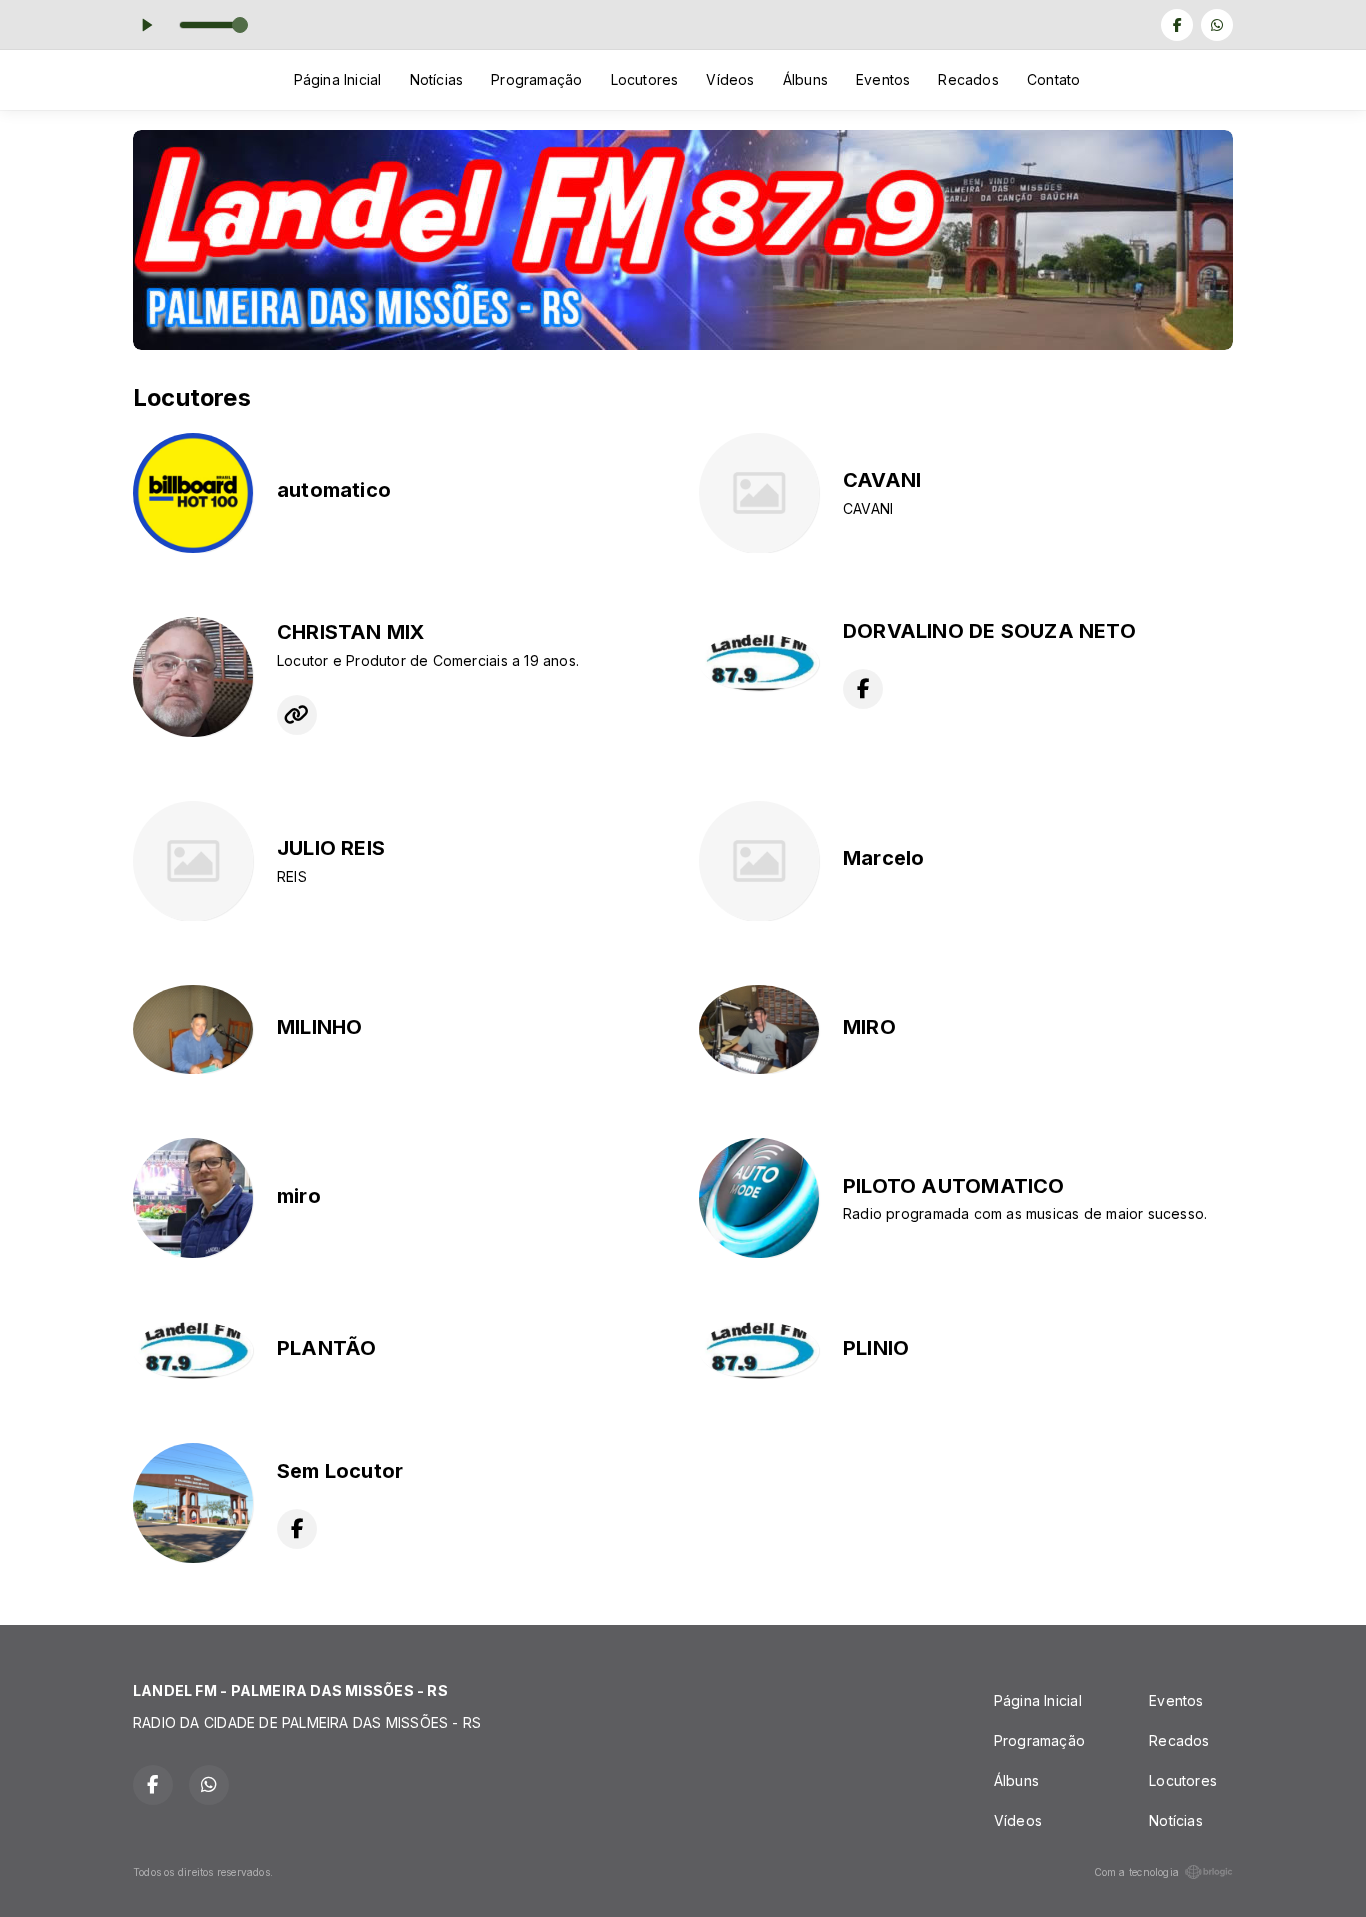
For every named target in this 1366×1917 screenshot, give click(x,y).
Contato (1053, 79)
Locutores (645, 79)
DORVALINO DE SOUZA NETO (989, 631)
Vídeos (730, 79)
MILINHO (319, 1027)
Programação (536, 79)
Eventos (883, 79)
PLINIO (876, 1348)
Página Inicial (338, 79)
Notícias (437, 79)
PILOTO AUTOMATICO (954, 1186)
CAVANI (882, 480)
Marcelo (883, 858)
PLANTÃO (326, 1348)
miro (299, 1196)
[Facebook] (1177, 25)
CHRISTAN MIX (351, 632)
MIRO (869, 1027)
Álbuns (805, 79)
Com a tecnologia (1136, 1872)
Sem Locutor (340, 1471)
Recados (968, 79)
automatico (334, 490)
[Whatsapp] (1217, 25)
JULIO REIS (331, 848)
